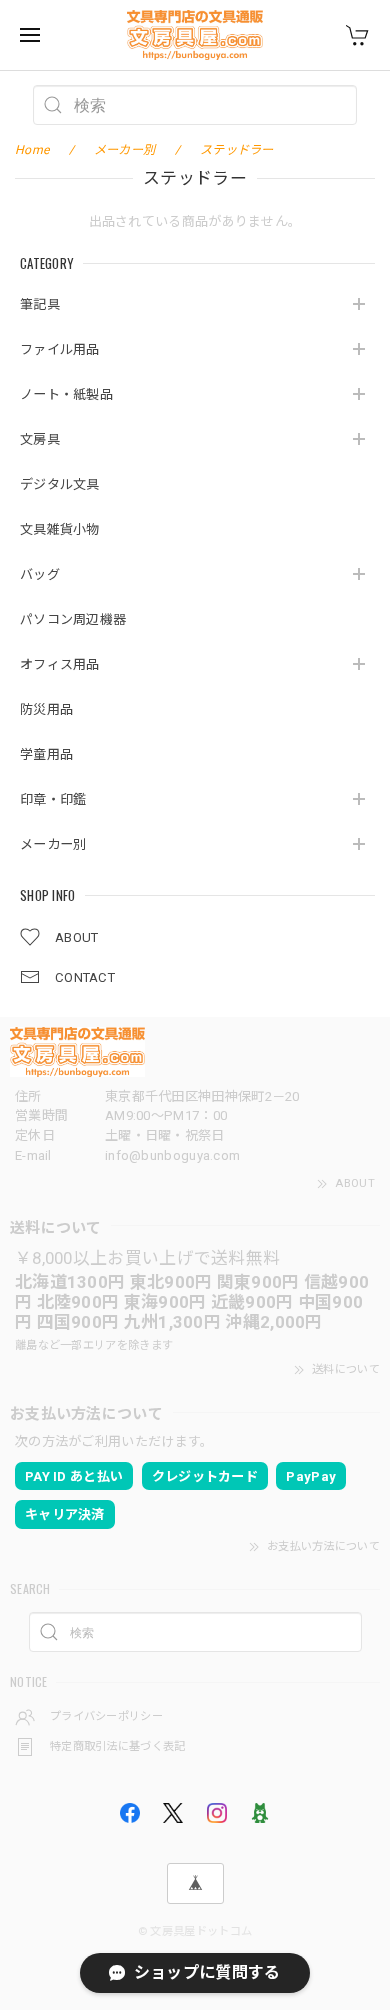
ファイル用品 (60, 349)
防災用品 (46, 709)
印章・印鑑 (53, 799)
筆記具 (40, 304)
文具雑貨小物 (60, 529)
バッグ (40, 574)
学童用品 (46, 754)
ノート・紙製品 (66, 394)
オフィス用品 (60, 664)
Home (32, 150)
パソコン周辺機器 (73, 619)
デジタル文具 (60, 484)
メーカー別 (53, 844)
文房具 (40, 439)
